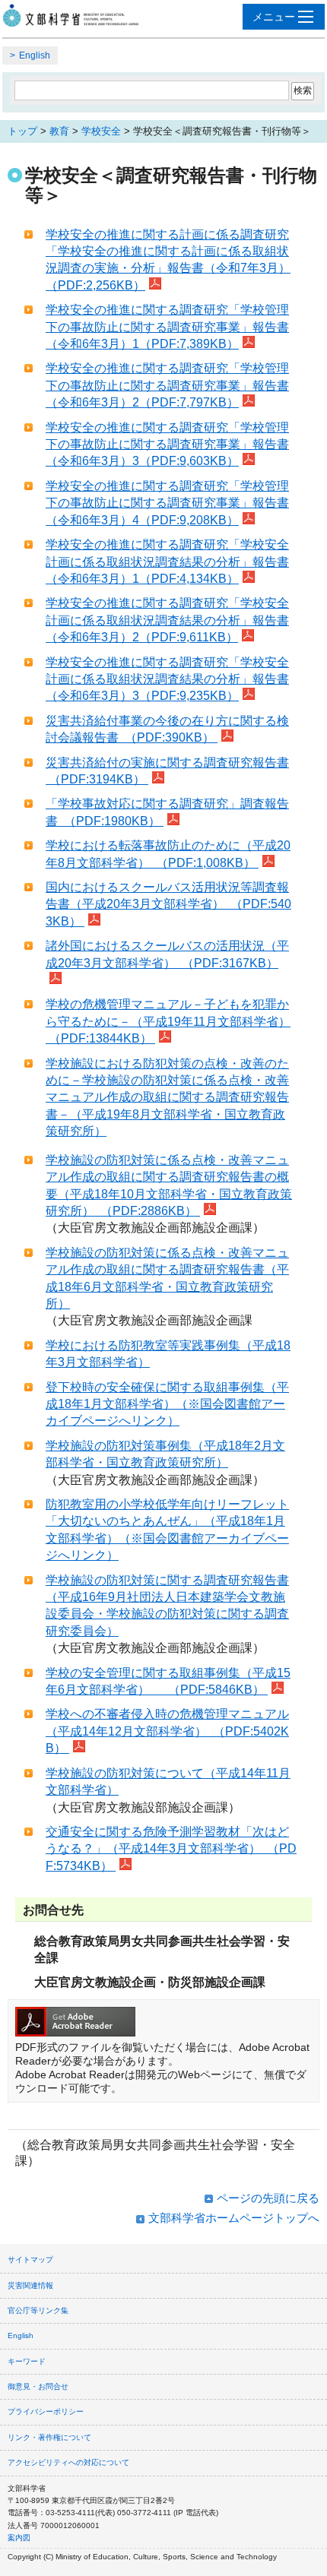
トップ (22, 131)
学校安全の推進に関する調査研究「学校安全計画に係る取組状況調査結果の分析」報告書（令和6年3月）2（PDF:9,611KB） (167, 620)
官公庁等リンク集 (38, 2310)
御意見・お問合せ (38, 2386)
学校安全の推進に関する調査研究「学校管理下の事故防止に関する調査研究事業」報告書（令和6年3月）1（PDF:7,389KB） (167, 327)
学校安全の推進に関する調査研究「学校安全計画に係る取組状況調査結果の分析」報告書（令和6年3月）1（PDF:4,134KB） (167, 562)
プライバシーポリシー (46, 2411)
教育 (59, 131)
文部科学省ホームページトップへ (234, 2218)
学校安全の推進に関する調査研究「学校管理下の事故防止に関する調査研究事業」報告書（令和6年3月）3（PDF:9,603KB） (167, 445)
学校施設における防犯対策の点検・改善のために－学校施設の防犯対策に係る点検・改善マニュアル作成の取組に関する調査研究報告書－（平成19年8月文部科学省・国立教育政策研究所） (167, 1098)
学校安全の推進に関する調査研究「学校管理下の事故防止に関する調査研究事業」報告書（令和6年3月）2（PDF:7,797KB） (167, 385)
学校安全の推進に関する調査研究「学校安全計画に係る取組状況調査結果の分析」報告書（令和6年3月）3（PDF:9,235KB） (167, 679)
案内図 (19, 2538)
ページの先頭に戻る (268, 2198)
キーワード (27, 2361)
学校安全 (101, 131)
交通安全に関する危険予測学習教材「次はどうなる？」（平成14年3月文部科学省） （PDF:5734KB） (171, 1849)
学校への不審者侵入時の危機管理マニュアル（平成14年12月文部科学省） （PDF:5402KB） (167, 1731)
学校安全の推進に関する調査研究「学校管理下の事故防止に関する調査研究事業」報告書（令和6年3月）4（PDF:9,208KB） (167, 503)
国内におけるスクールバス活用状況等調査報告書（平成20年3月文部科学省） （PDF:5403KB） (168, 904)
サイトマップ (30, 2260)
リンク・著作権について (49, 2437)
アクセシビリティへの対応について (68, 2462)
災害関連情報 (30, 2285)
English (35, 55)
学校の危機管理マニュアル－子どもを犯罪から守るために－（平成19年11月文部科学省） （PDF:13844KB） (168, 1021)
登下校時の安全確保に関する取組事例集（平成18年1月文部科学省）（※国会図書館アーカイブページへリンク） (167, 1404)
